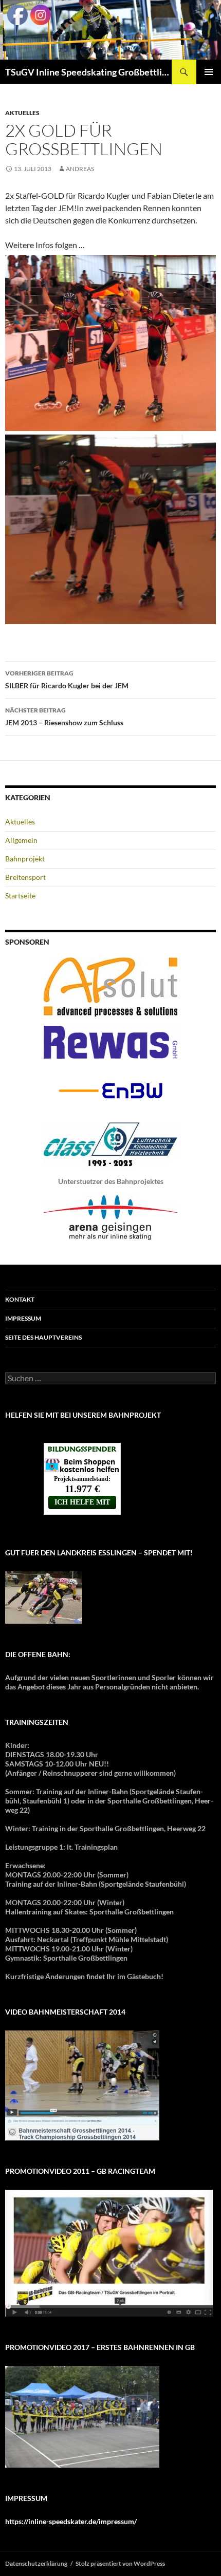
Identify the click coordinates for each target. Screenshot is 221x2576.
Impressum (23, 1318)
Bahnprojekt (25, 859)
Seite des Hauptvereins (43, 1337)
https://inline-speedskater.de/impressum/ (71, 2521)
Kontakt (20, 1299)
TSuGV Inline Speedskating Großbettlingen (88, 72)
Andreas (80, 169)
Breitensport (25, 877)
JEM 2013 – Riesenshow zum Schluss (64, 717)
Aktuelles (22, 113)
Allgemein (21, 840)
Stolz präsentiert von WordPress (120, 2563)
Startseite (20, 896)
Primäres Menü (209, 72)
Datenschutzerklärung (36, 2563)
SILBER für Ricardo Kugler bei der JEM (67, 680)
